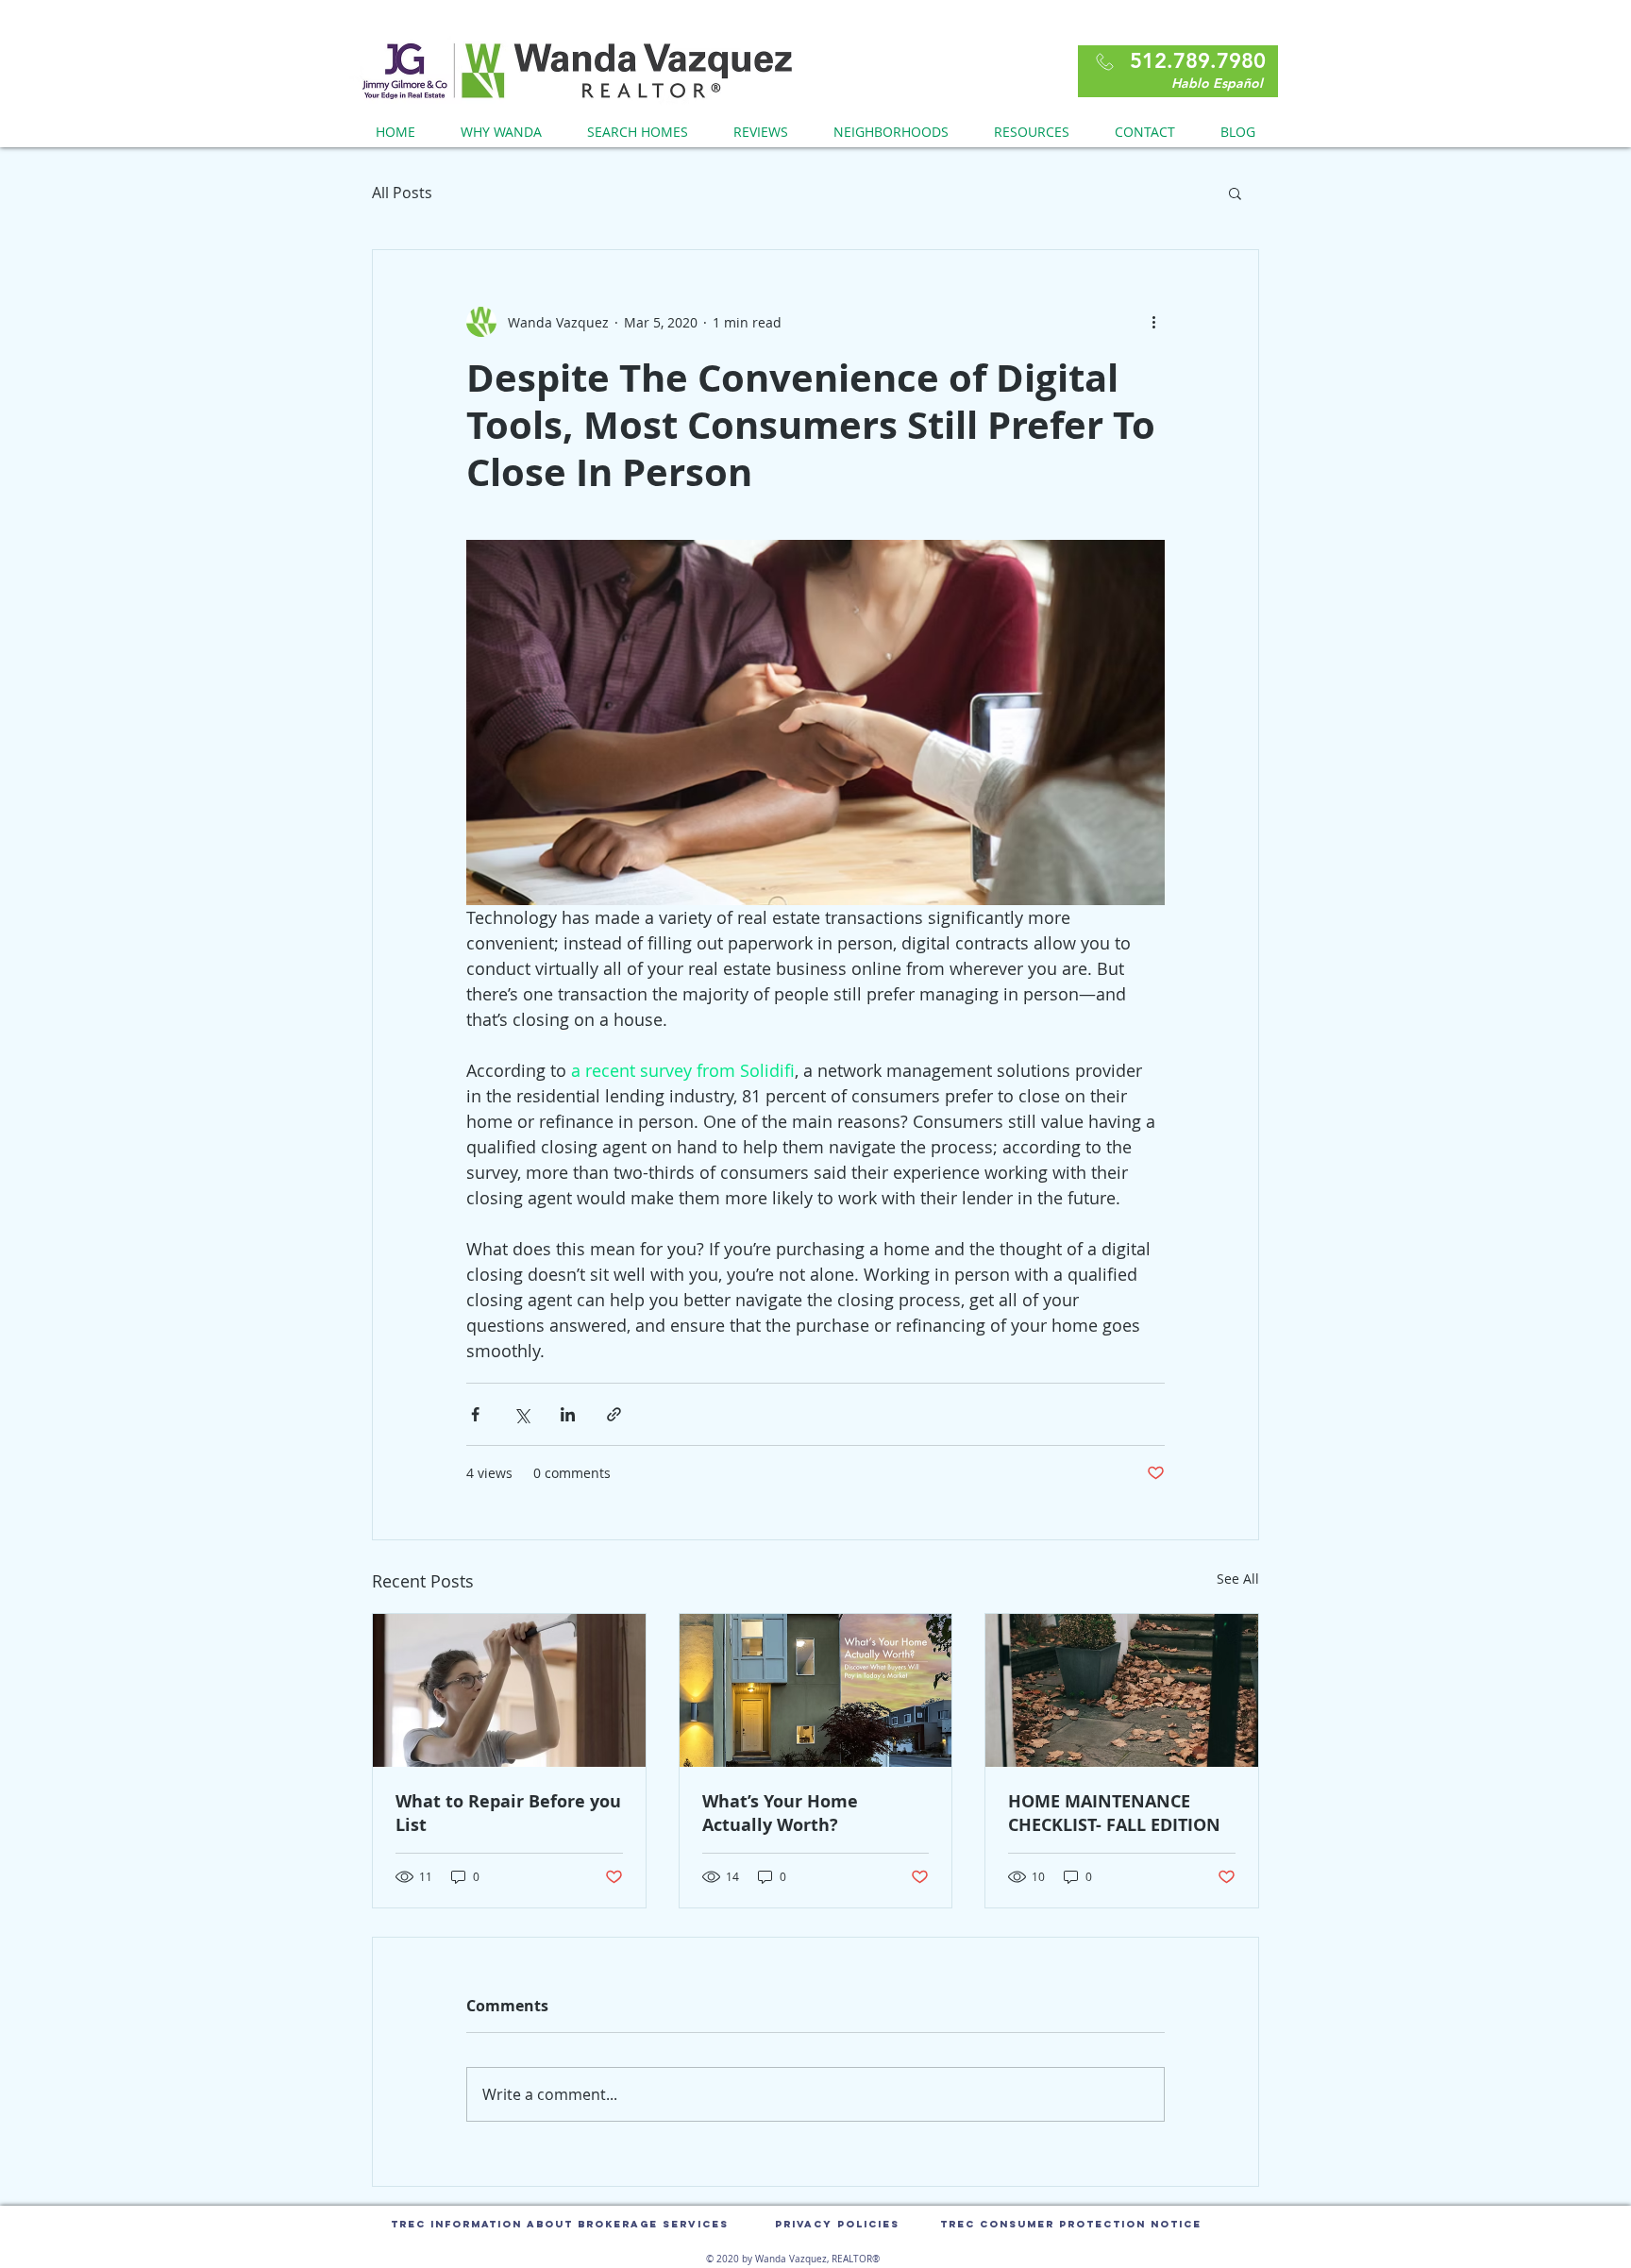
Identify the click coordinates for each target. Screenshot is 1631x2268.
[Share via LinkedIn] (568, 1414)
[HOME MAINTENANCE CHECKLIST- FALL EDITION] (1122, 1690)
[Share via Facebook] (475, 1414)
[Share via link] (614, 1414)
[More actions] (1153, 322)
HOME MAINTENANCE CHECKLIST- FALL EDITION (1114, 1813)
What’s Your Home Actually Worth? (780, 1813)
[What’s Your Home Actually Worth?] (816, 1690)
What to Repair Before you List (508, 1813)
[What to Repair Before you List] (509, 1690)
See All (1238, 1579)
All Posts (402, 193)
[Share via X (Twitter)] (521, 1414)
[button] (1235, 193)
